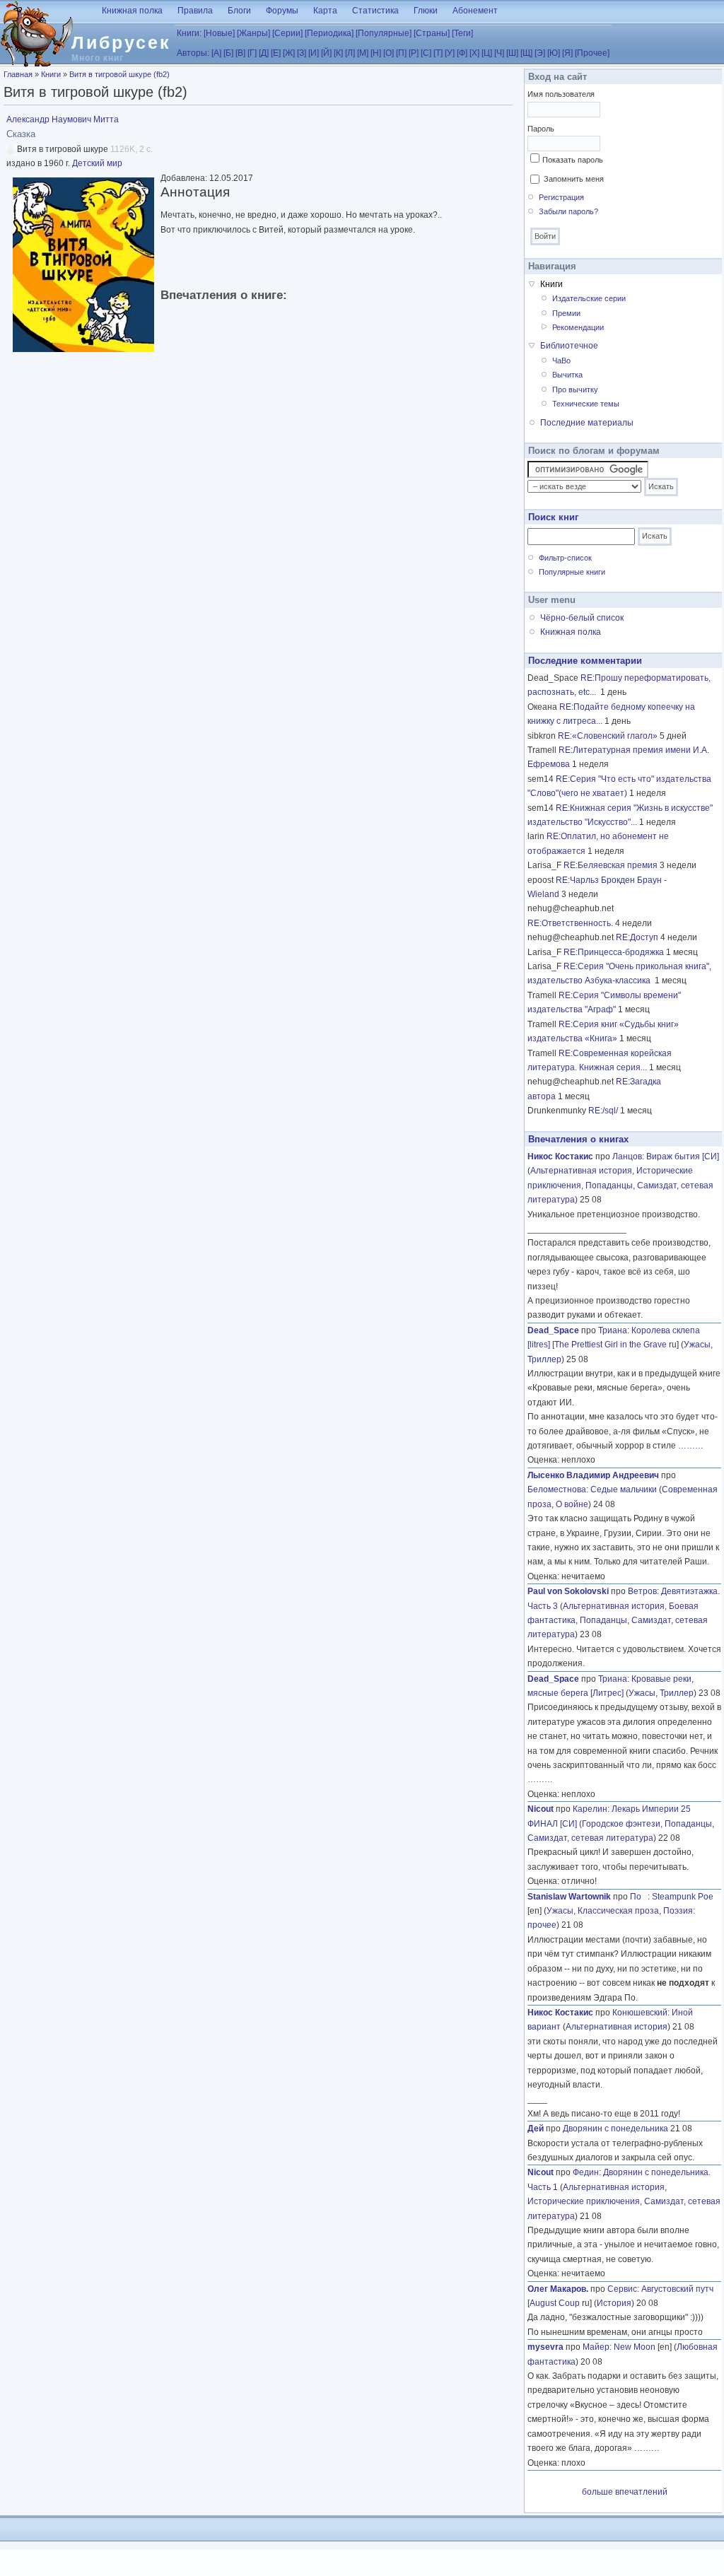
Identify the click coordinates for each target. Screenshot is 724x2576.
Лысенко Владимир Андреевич (593, 1475)
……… (691, 1446)
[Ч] (499, 53)
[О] (389, 53)
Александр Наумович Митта (63, 119)
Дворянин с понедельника (615, 2129)
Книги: (189, 33)
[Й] (326, 53)
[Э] (540, 53)
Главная (18, 74)
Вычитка (567, 375)
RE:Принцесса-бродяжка (614, 952)
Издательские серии (589, 298)
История (614, 2303)
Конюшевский (640, 2013)
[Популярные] (384, 33)
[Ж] (289, 53)
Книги (51, 74)
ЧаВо (561, 361)
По (639, 1897)
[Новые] (219, 33)
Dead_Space (553, 1330)
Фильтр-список (565, 558)
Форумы (282, 11)
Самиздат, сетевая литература (590, 1838)
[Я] (567, 53)
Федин (586, 2172)
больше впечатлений (625, 2492)
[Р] (414, 53)
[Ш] (512, 53)
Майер (596, 2347)
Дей (536, 2129)
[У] (450, 53)
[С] (426, 53)
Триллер (544, 1359)
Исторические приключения (584, 2201)
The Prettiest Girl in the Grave (611, 1345)
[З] (302, 53)
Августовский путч (677, 2289)
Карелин (590, 1809)
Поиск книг (553, 517)
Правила (195, 11)
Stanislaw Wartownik (569, 1897)
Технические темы (586, 404)
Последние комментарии (585, 661)
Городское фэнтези (621, 1824)
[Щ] (526, 53)
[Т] (438, 53)
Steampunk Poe (683, 1897)
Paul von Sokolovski (568, 1591)
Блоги (239, 11)
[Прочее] (592, 53)
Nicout (541, 1809)
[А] (216, 53)
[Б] (228, 53)
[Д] (264, 53)
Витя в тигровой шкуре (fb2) (119, 74)
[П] (401, 53)
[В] (240, 53)
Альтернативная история (581, 1171)
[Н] (376, 53)
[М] (363, 53)
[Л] (350, 53)
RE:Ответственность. (570, 923)
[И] (314, 53)
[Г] (252, 53)
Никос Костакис (560, 1157)
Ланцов (627, 1157)
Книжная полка (132, 11)
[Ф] (462, 53)
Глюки (426, 11)
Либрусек (121, 42)
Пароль (541, 129)
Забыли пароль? (568, 211)
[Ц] (487, 53)
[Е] (276, 53)
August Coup (555, 2303)
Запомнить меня (574, 179)
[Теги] (462, 33)
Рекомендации (578, 327)
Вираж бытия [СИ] (683, 1157)
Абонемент (475, 11)
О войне (572, 1504)
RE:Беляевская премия (611, 865)
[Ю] (554, 53)
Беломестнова (557, 1489)
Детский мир (97, 163)
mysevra (545, 2347)
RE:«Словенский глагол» (608, 736)
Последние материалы (587, 423)
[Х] (474, 53)
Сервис (622, 2289)
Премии (566, 313)
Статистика (375, 11)
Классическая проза (618, 1911)
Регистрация (561, 197)
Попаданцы (609, 1185)
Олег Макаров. (558, 2289)
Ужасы (697, 1345)
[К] (338, 53)
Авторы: (193, 53)
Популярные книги (572, 572)
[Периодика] (329, 33)
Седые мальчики (624, 1489)
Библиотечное (569, 346)
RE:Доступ (637, 937)
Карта (325, 11)
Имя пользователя (561, 94)
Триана (613, 1330)
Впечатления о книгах (578, 1139)
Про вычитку (575, 390)
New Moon (635, 2347)
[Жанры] (253, 33)
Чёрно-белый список (582, 618)
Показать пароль (573, 160)
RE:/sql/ (603, 1111)
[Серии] (287, 33)
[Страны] (432, 33)
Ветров (642, 1591)
